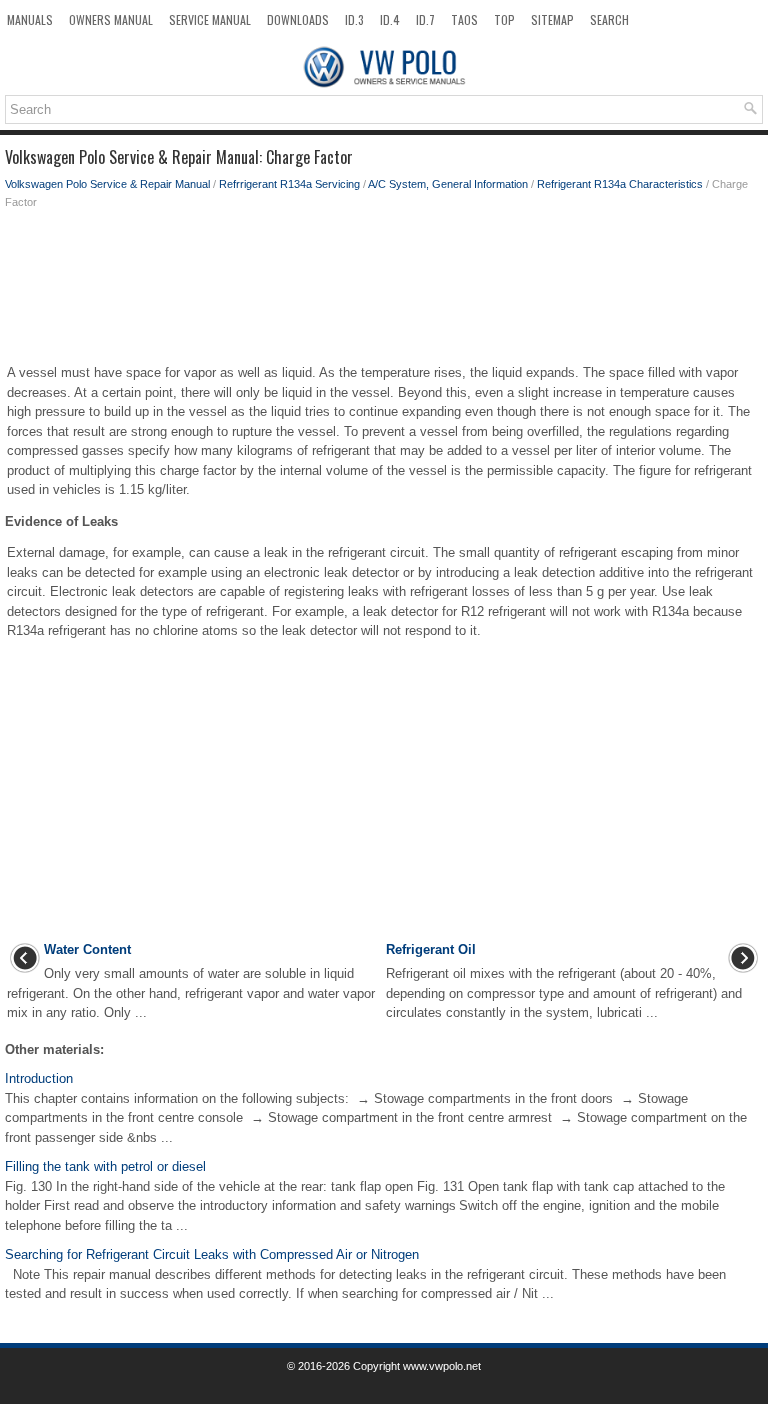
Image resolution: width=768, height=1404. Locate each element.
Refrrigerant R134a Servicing (289, 184)
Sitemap (552, 19)
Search (609, 19)
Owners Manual (111, 19)
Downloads (298, 19)
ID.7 (425, 19)
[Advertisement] (384, 291)
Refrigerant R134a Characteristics (620, 184)
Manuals (30, 19)
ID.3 (354, 19)
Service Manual (210, 19)
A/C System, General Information (448, 184)
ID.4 (390, 19)
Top (504, 19)
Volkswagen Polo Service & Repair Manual (107, 184)
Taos (464, 19)
